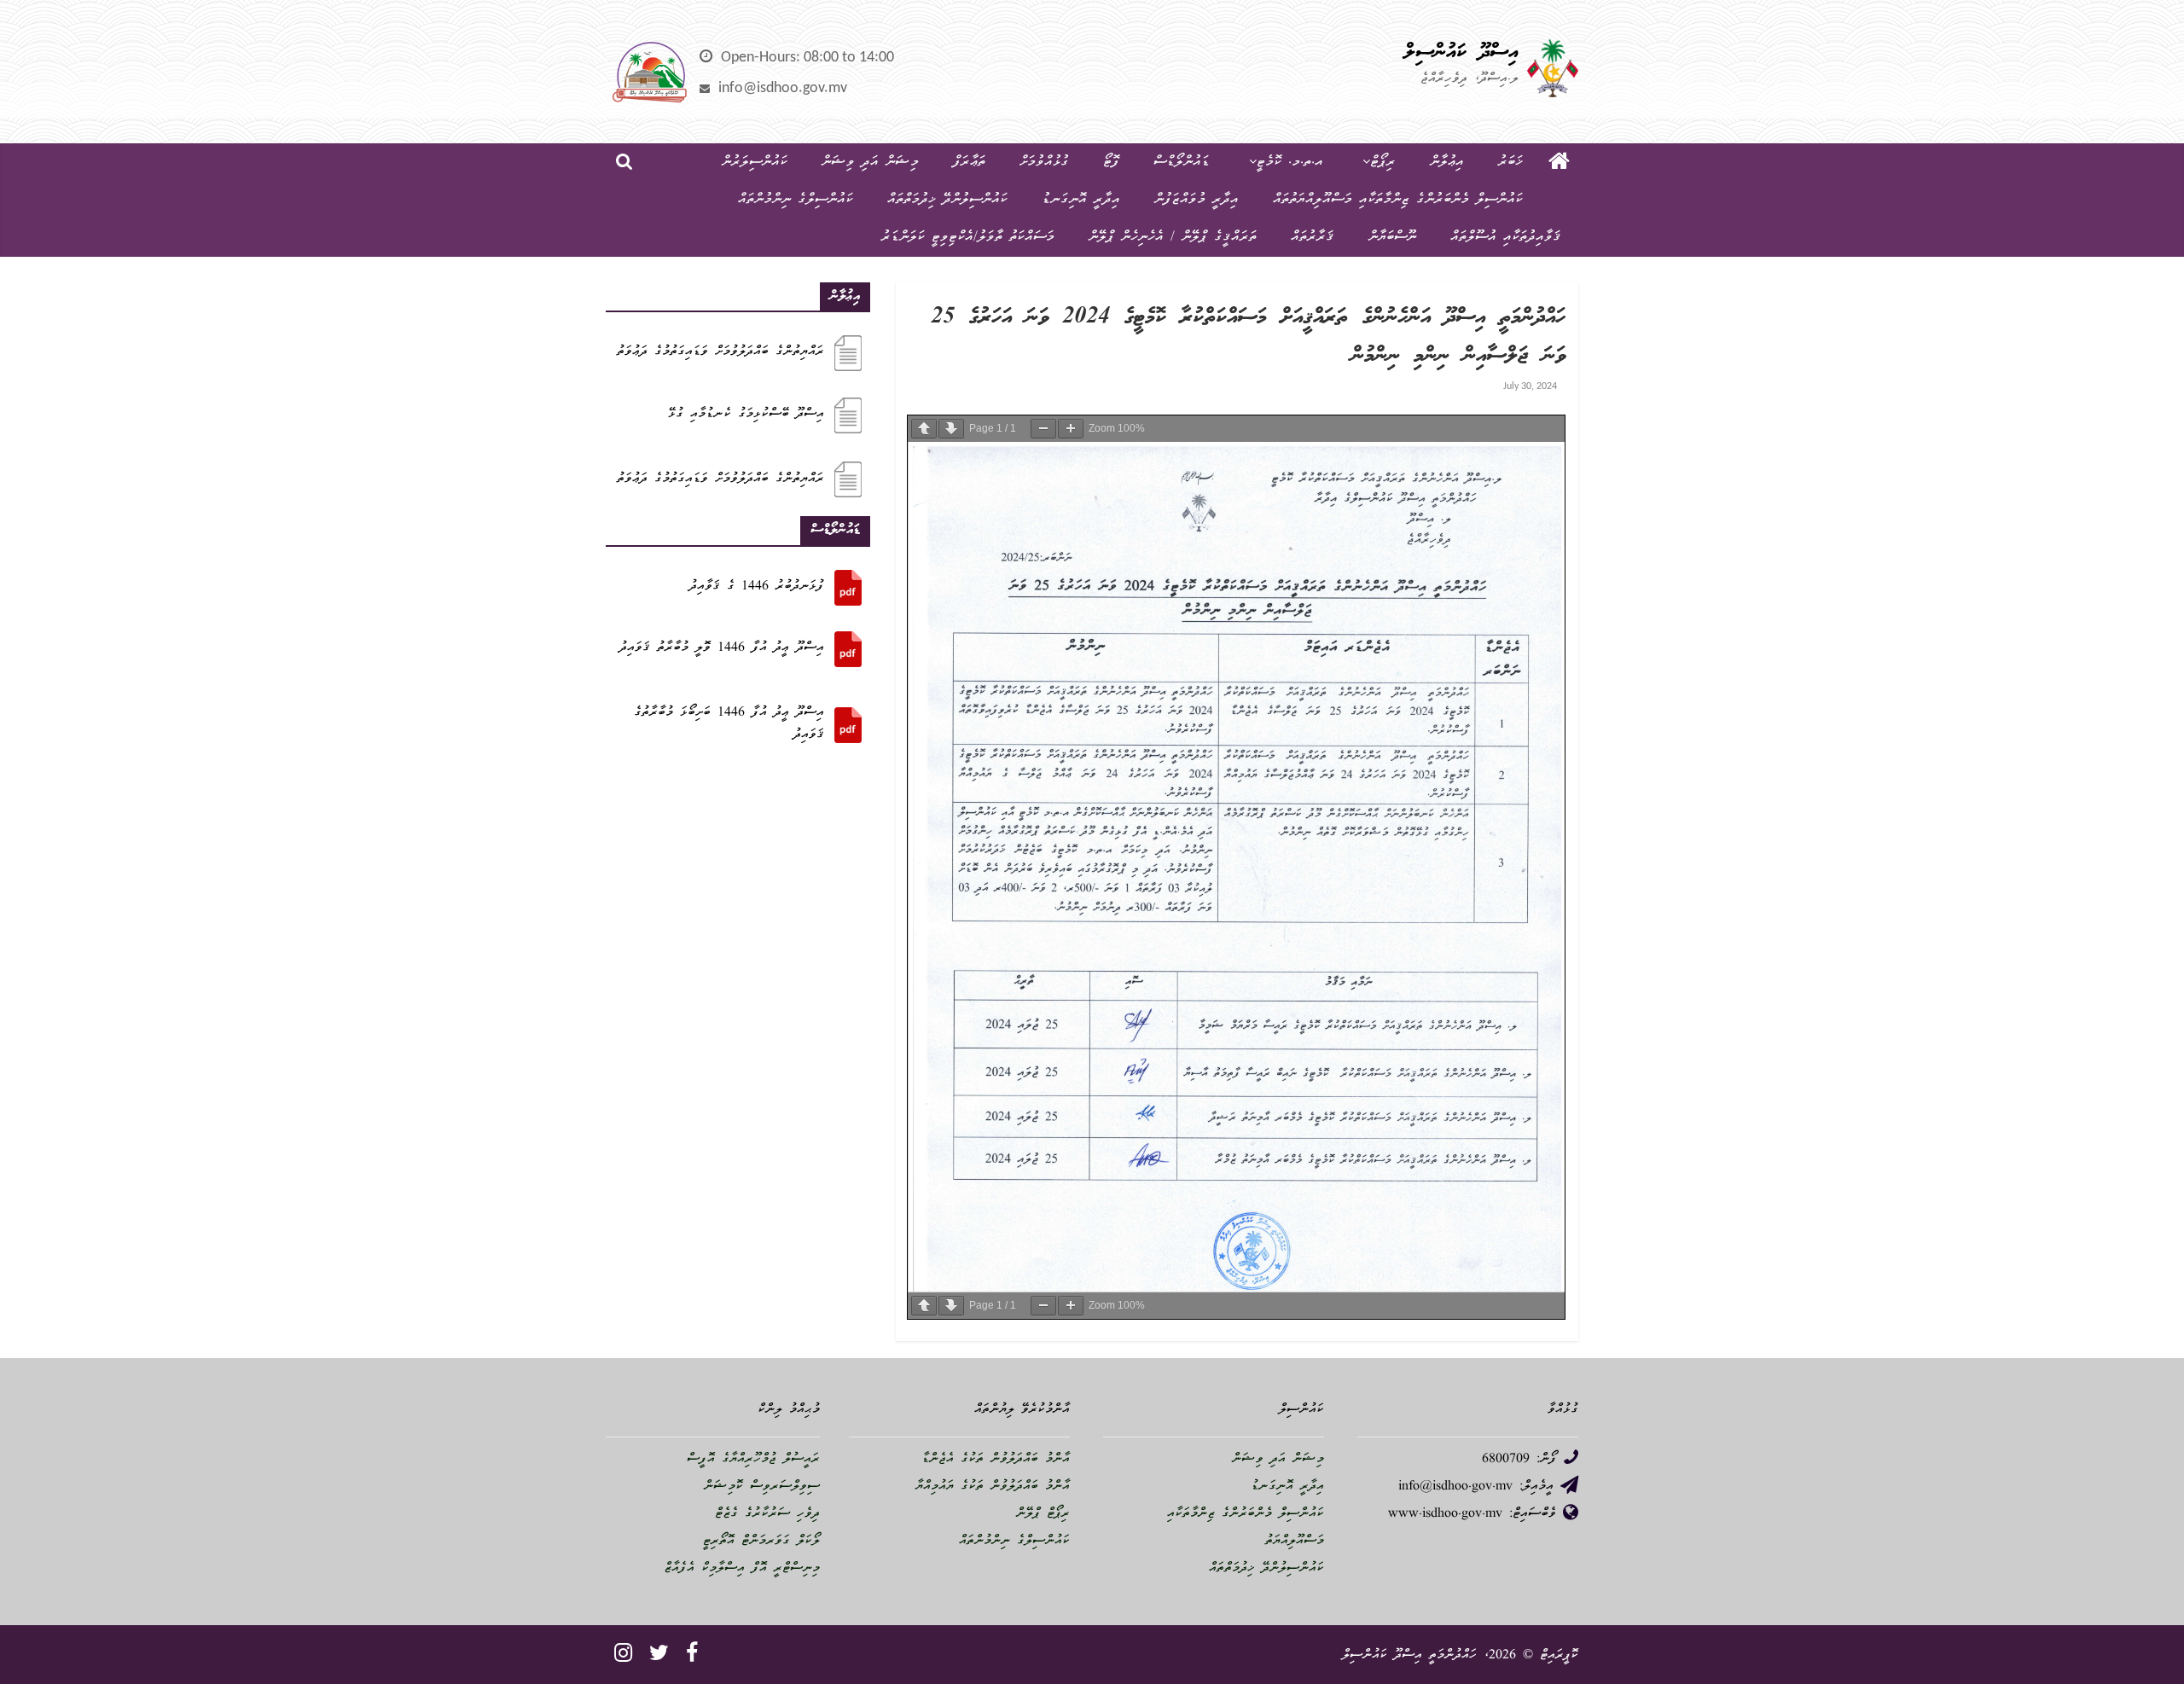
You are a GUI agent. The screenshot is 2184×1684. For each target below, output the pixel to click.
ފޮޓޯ (1111, 163)
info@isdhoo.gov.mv (783, 88)
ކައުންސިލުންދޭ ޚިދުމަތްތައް (947, 200)
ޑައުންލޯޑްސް (1182, 163)
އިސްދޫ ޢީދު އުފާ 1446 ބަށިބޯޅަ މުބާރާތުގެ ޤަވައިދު (729, 724)
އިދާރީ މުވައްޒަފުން (1197, 200)
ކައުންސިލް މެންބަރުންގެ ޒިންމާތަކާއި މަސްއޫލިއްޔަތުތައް (1398, 200)
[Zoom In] (1071, 429)
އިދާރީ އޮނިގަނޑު (1081, 200)
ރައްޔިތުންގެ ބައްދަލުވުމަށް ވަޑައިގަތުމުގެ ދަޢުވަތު (720, 352)
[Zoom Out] (1043, 429)
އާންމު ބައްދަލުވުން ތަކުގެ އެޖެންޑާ (996, 1460)
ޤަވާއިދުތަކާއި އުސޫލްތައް (1506, 238)
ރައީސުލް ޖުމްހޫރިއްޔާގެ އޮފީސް (753, 1460)
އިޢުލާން (1447, 163)
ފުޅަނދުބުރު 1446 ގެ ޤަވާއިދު (757, 587)
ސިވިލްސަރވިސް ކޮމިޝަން (762, 1487)
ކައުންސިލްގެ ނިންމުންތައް (796, 200)
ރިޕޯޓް (1383, 163)
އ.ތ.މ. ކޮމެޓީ (1290, 163)
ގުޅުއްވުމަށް (1044, 163)
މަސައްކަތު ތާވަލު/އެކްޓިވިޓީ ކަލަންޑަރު (968, 238)
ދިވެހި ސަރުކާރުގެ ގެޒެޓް (767, 1514)
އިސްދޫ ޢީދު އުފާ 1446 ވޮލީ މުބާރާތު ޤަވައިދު (722, 648)
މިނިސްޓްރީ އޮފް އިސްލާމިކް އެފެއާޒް (742, 1569)
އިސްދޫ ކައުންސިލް (1461, 53)
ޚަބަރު (1510, 163)
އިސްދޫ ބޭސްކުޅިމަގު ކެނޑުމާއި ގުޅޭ (746, 415)
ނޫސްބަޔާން (1392, 238)
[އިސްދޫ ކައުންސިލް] (1559, 163)
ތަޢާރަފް (969, 163)
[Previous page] (924, 429)
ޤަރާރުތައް (1313, 238)
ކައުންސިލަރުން (755, 163)
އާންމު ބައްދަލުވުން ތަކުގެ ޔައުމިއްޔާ (993, 1487)
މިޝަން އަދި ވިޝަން (870, 163)
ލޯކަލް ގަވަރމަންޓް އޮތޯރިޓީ (761, 1542)
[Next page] (951, 429)
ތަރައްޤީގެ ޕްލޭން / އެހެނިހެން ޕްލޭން (1173, 238)
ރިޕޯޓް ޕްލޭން (1043, 1514)
